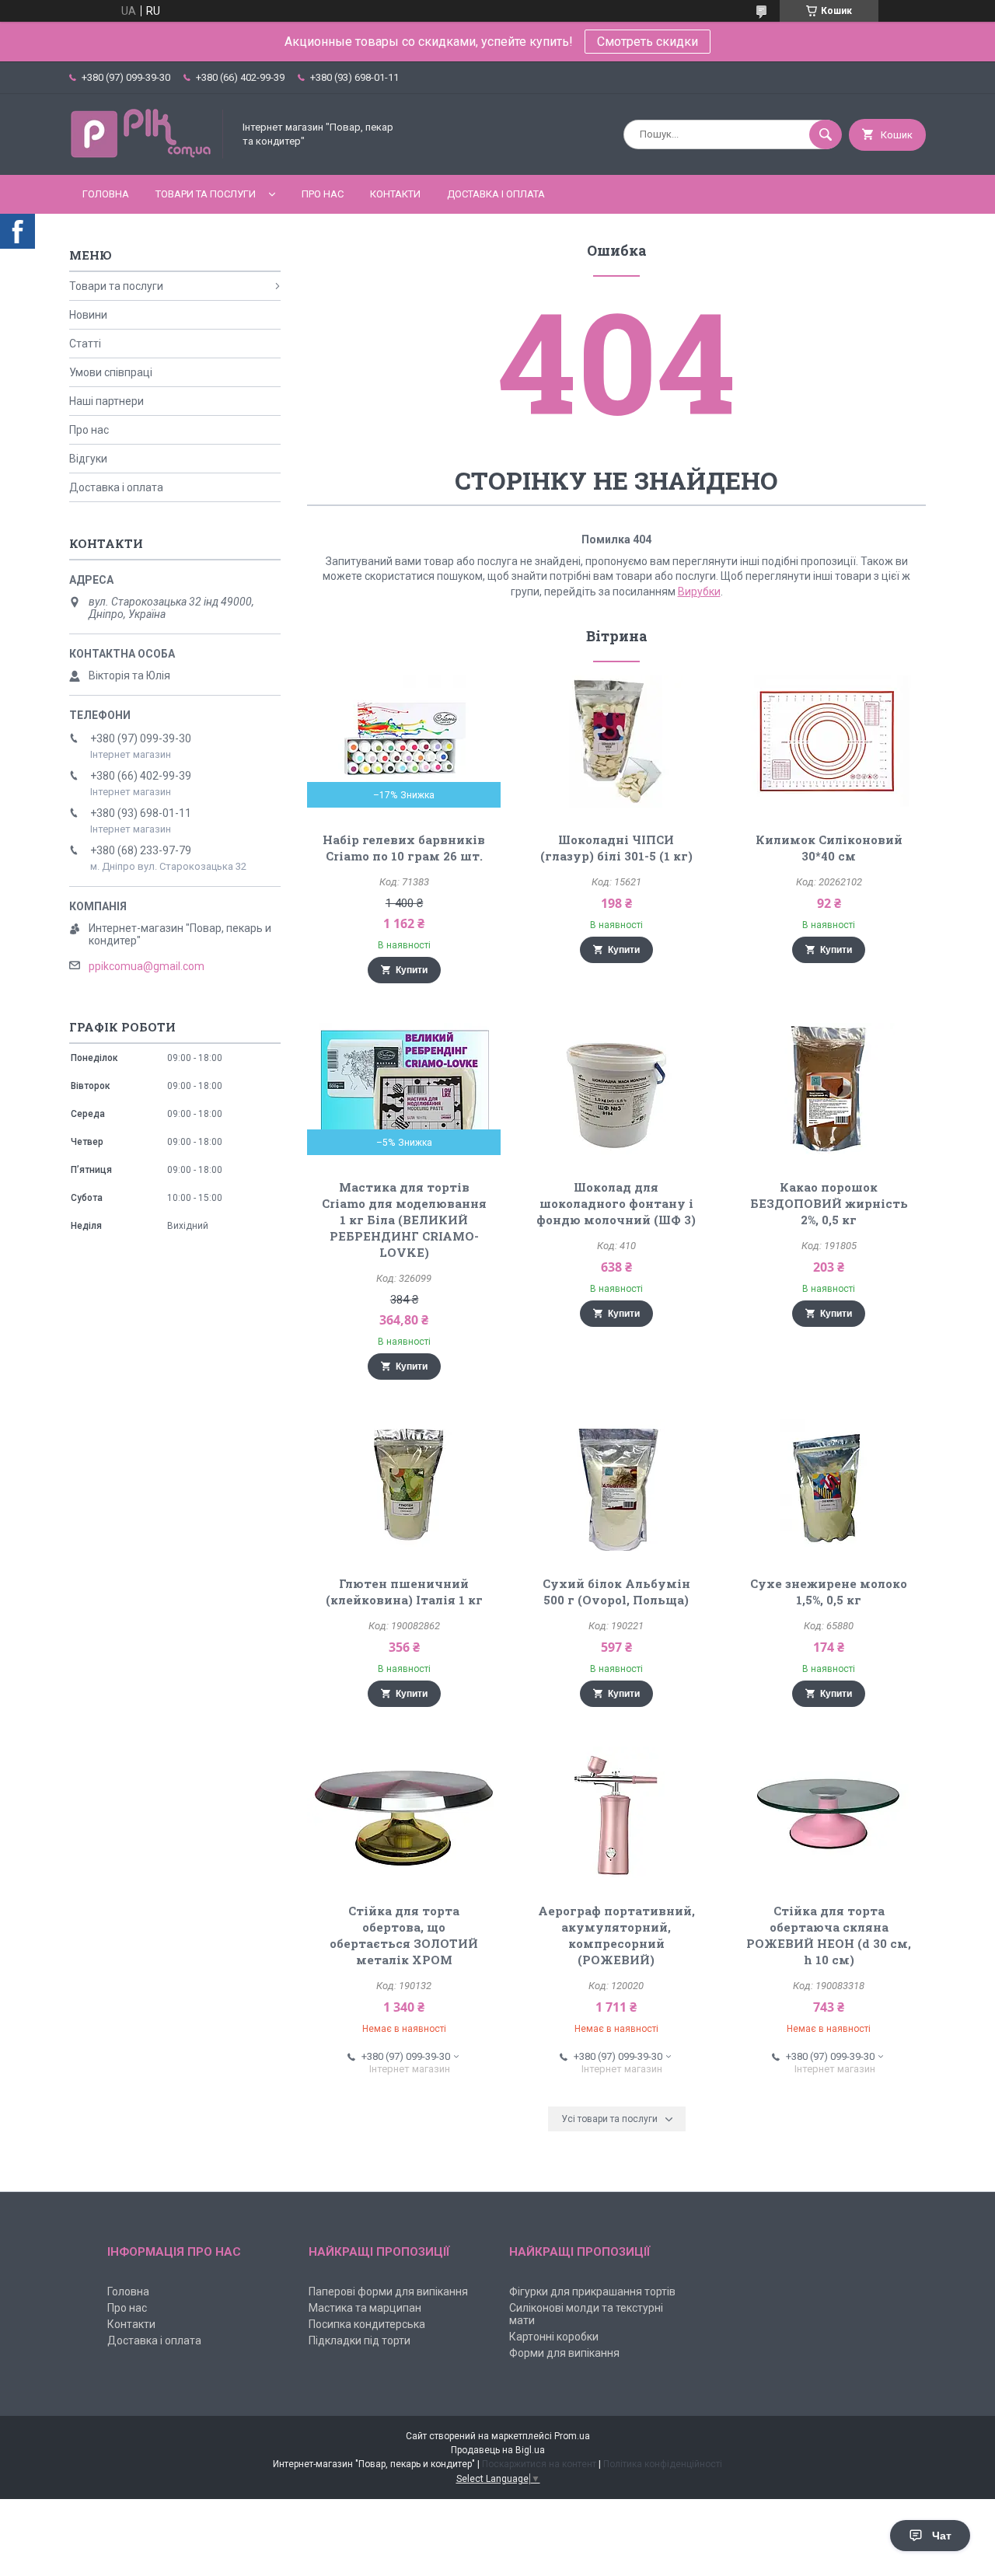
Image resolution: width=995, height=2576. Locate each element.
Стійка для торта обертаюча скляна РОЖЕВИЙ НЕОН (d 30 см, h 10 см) (829, 1935)
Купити (412, 970)
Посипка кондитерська (367, 2324)
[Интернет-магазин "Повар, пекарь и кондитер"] (147, 155)
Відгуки (88, 459)
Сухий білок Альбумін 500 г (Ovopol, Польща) (616, 1592)
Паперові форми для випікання (388, 2292)
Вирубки (699, 592)
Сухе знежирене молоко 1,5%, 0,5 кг (829, 1592)
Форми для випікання (564, 2353)
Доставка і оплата (496, 194)
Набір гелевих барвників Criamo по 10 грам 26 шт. (404, 848)
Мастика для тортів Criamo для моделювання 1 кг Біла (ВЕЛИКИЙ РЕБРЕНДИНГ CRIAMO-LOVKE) (404, 1220)
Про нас (323, 194)
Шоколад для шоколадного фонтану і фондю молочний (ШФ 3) (616, 1203)
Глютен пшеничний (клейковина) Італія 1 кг (404, 1592)
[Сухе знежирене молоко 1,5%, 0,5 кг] (829, 1485)
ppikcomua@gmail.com (147, 966)
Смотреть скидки (648, 42)
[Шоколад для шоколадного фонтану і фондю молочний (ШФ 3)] (617, 1089)
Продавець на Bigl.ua (498, 2450)
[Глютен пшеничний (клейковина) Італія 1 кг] (404, 1485)
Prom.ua (572, 2436)
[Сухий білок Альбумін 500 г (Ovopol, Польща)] (617, 1485)
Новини (88, 315)
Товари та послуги (206, 194)
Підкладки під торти (360, 2340)
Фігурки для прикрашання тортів (592, 2292)
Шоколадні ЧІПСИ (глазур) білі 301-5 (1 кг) (616, 848)
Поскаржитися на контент (539, 2464)
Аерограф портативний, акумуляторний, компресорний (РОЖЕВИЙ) (616, 1935)
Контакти (395, 194)
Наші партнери (106, 401)
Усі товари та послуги (609, 2119)
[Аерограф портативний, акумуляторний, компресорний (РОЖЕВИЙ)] (617, 1813)
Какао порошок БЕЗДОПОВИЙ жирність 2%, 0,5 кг (829, 1203)
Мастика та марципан (365, 2308)
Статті (85, 344)
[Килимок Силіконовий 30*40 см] (829, 742)
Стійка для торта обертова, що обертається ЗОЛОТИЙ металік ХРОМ (404, 1935)
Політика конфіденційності (663, 2464)
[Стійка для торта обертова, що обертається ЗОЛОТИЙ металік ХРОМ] (404, 1813)
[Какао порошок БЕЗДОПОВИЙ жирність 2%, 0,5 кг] (829, 1089)
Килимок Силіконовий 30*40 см (829, 848)
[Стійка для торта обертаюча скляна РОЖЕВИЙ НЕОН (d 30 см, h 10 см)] (829, 1813)
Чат (942, 2536)
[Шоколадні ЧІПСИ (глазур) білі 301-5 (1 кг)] (617, 742)
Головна (106, 194)
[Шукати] (826, 134)
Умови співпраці (111, 372)
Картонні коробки (554, 2337)
